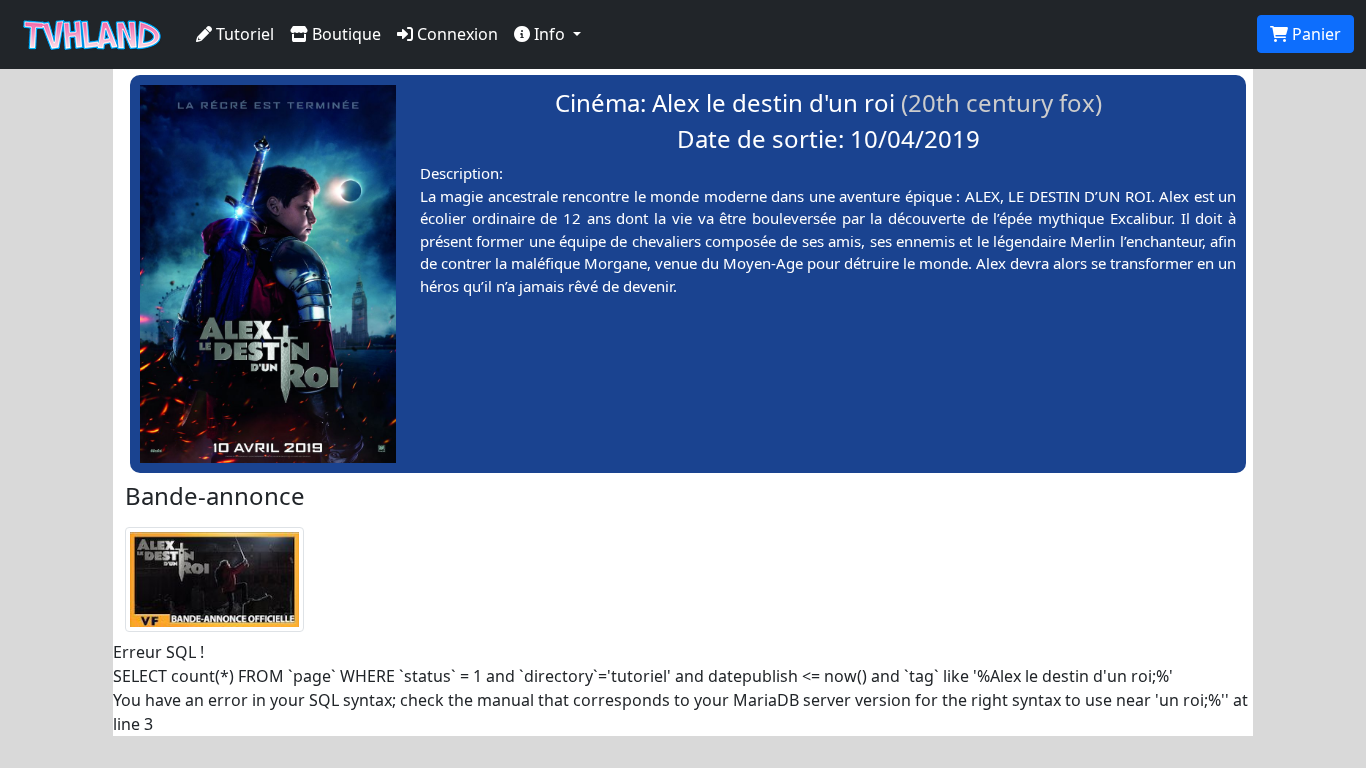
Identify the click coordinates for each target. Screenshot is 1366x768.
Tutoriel (243, 34)
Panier (1314, 34)
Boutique (344, 34)
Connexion (455, 34)
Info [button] (549, 34)
